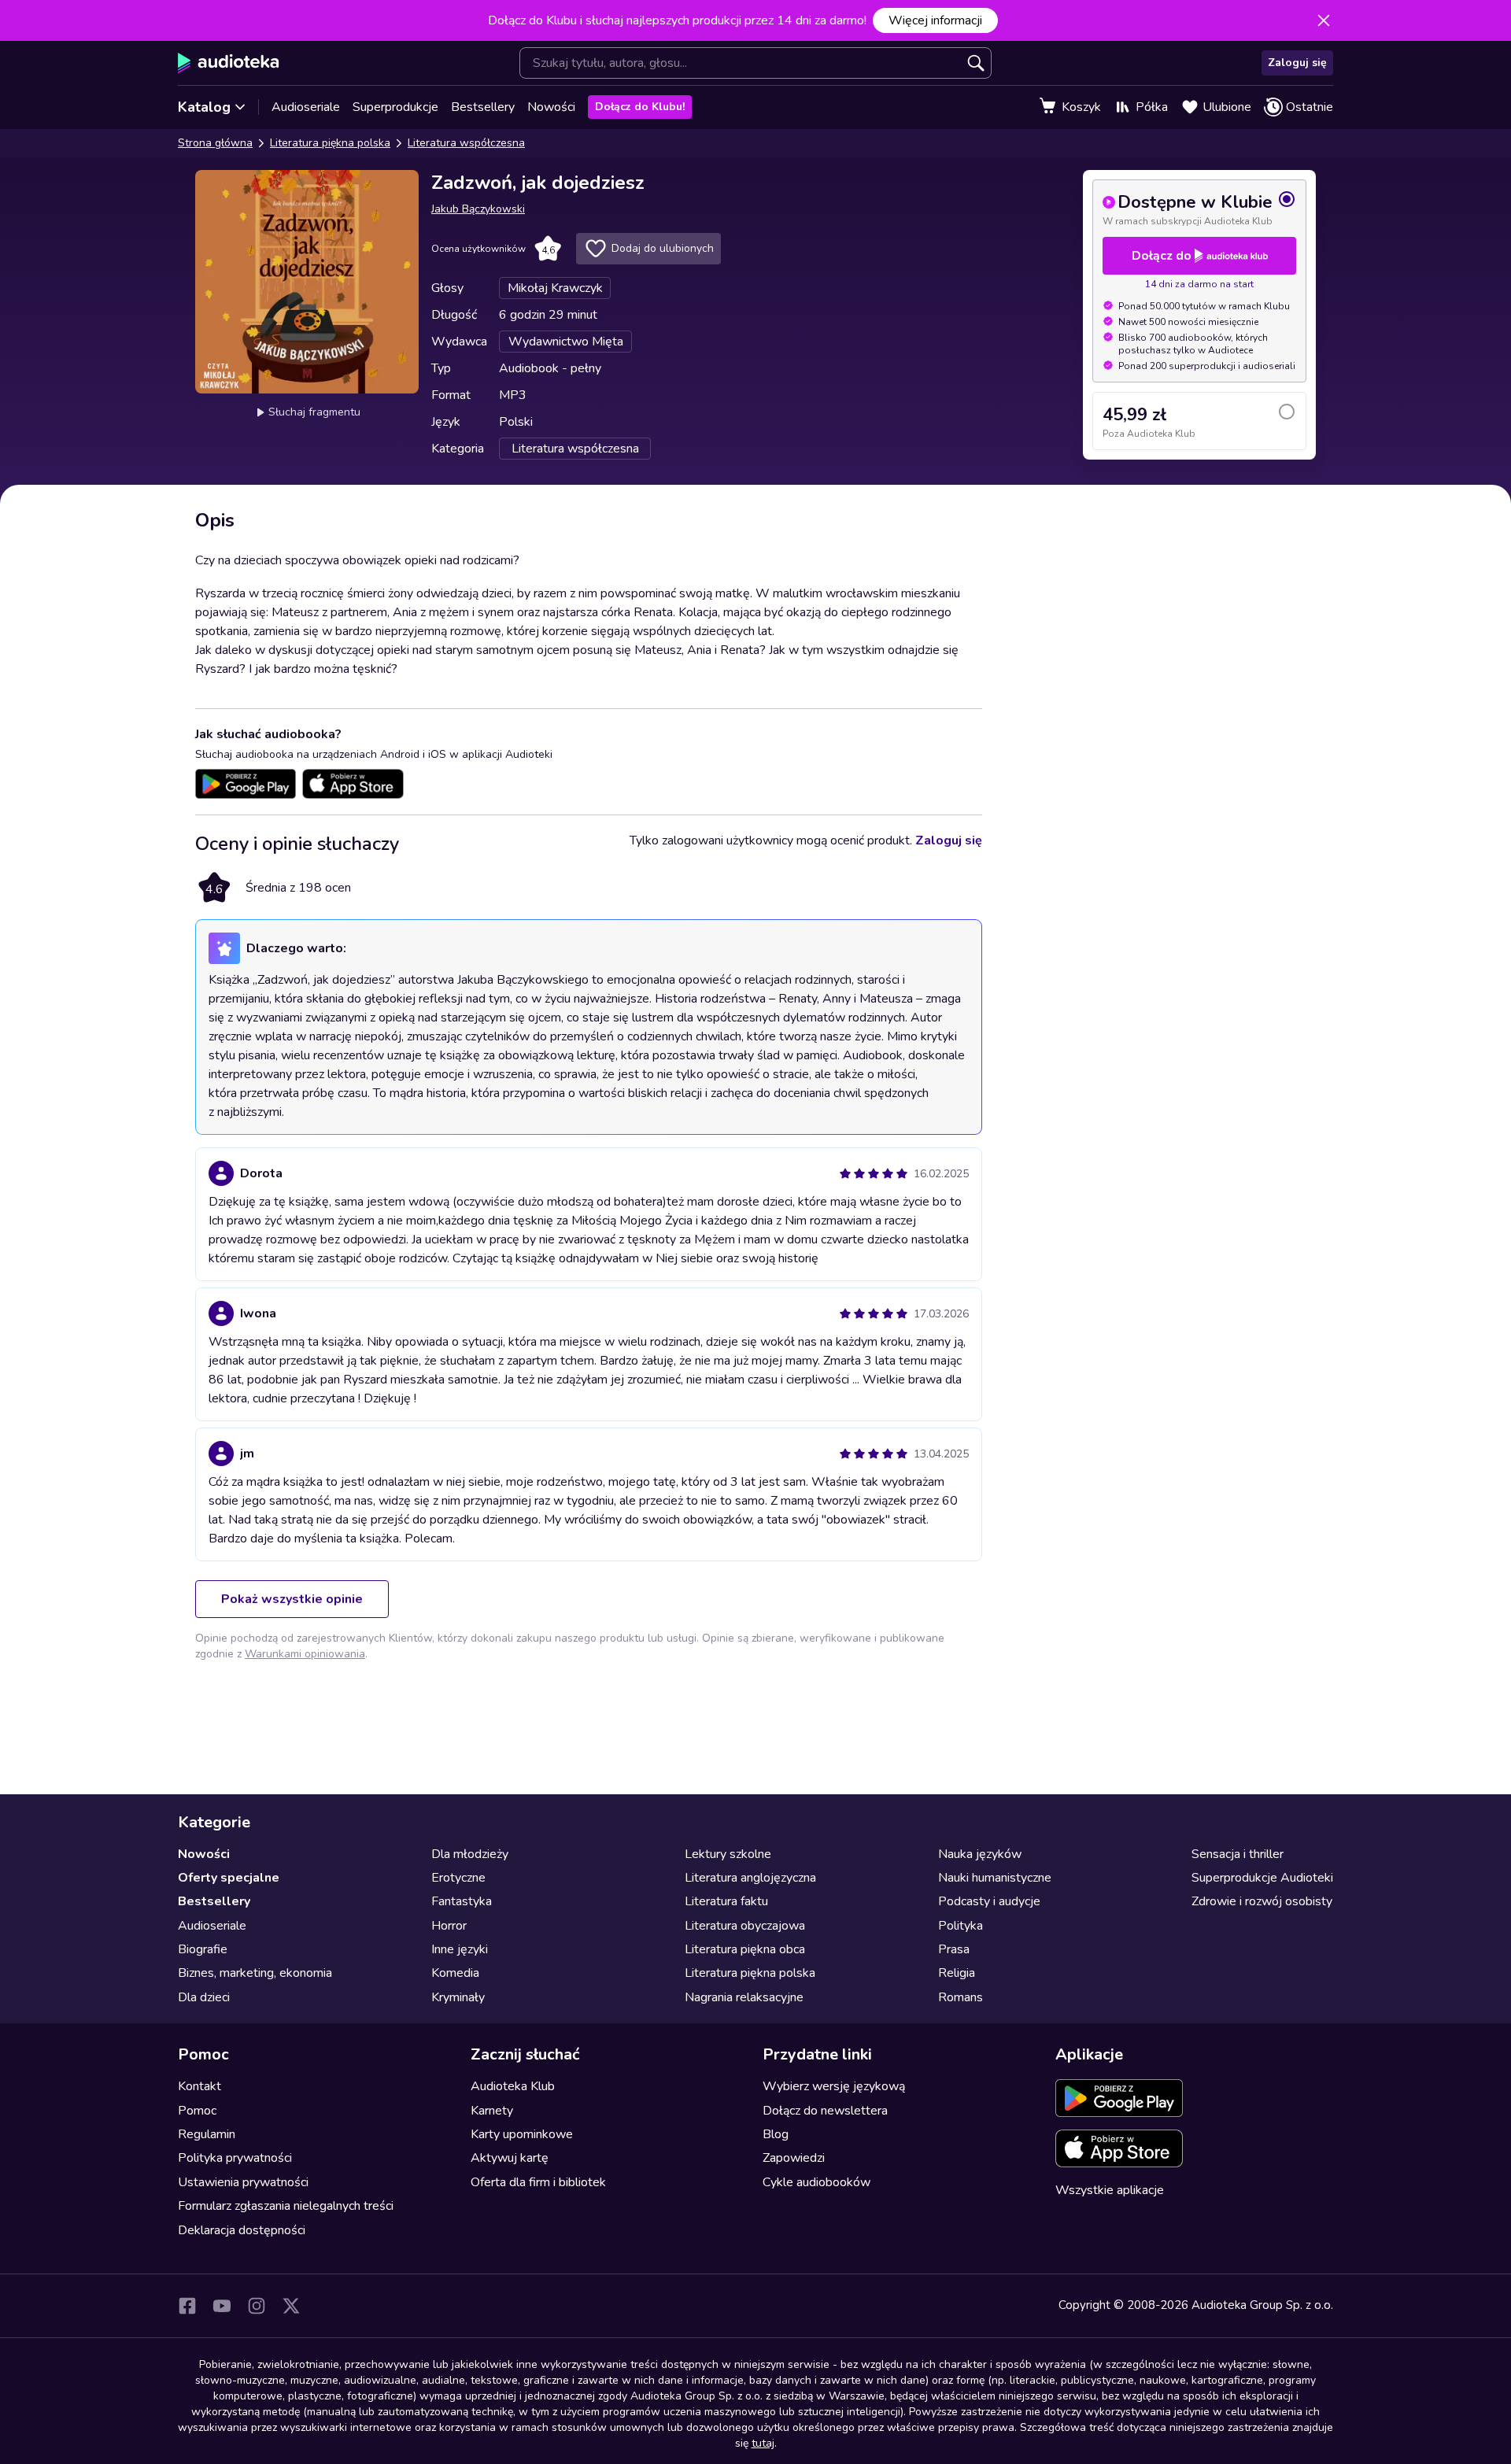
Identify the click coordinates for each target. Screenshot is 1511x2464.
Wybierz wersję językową (834, 2086)
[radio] (1199, 209)
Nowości (551, 107)
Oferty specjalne (229, 1878)
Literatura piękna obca (745, 1949)
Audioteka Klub (513, 2086)
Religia (957, 1973)
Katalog (204, 107)
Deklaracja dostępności (242, 2230)
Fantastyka (462, 1901)
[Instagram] (257, 2306)
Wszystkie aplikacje (1110, 2190)
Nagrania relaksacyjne (744, 1997)
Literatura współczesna (466, 143)
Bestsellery (483, 107)
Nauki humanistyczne (995, 1878)
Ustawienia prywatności (243, 2182)
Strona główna (215, 143)
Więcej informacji (935, 20)
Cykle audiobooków (816, 2182)
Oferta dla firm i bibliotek (538, 2182)
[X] (291, 2306)
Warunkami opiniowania (305, 1654)
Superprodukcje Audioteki (1262, 1878)
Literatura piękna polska (330, 143)
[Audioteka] (229, 63)
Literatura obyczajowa (745, 1926)
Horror (449, 1926)
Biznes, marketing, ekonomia (255, 1973)
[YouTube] (222, 2306)
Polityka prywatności (235, 2158)
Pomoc (197, 2111)
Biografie (203, 1949)
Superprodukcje (395, 107)
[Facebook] (187, 2306)
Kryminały (458, 1997)
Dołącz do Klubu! (640, 107)
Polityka (961, 1926)
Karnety (492, 2111)
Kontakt (199, 2086)
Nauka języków (980, 1854)
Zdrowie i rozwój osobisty (1262, 1901)
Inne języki (460, 1949)
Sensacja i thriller (1238, 1854)
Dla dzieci (204, 1997)
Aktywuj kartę (510, 2158)
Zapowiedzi (794, 2158)
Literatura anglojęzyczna (750, 1878)
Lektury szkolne (728, 1854)
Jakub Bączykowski (478, 209)
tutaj (763, 2443)
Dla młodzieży (470, 1854)
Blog (776, 2134)
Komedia (455, 1973)
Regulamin (207, 2134)
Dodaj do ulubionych (663, 248)
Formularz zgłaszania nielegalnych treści (286, 2206)
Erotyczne (458, 1878)
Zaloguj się (1297, 63)
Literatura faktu (726, 1901)
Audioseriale (306, 107)
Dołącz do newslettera (825, 2111)
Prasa (954, 1949)
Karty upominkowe (522, 2134)
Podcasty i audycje (989, 1901)
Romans (961, 1997)
